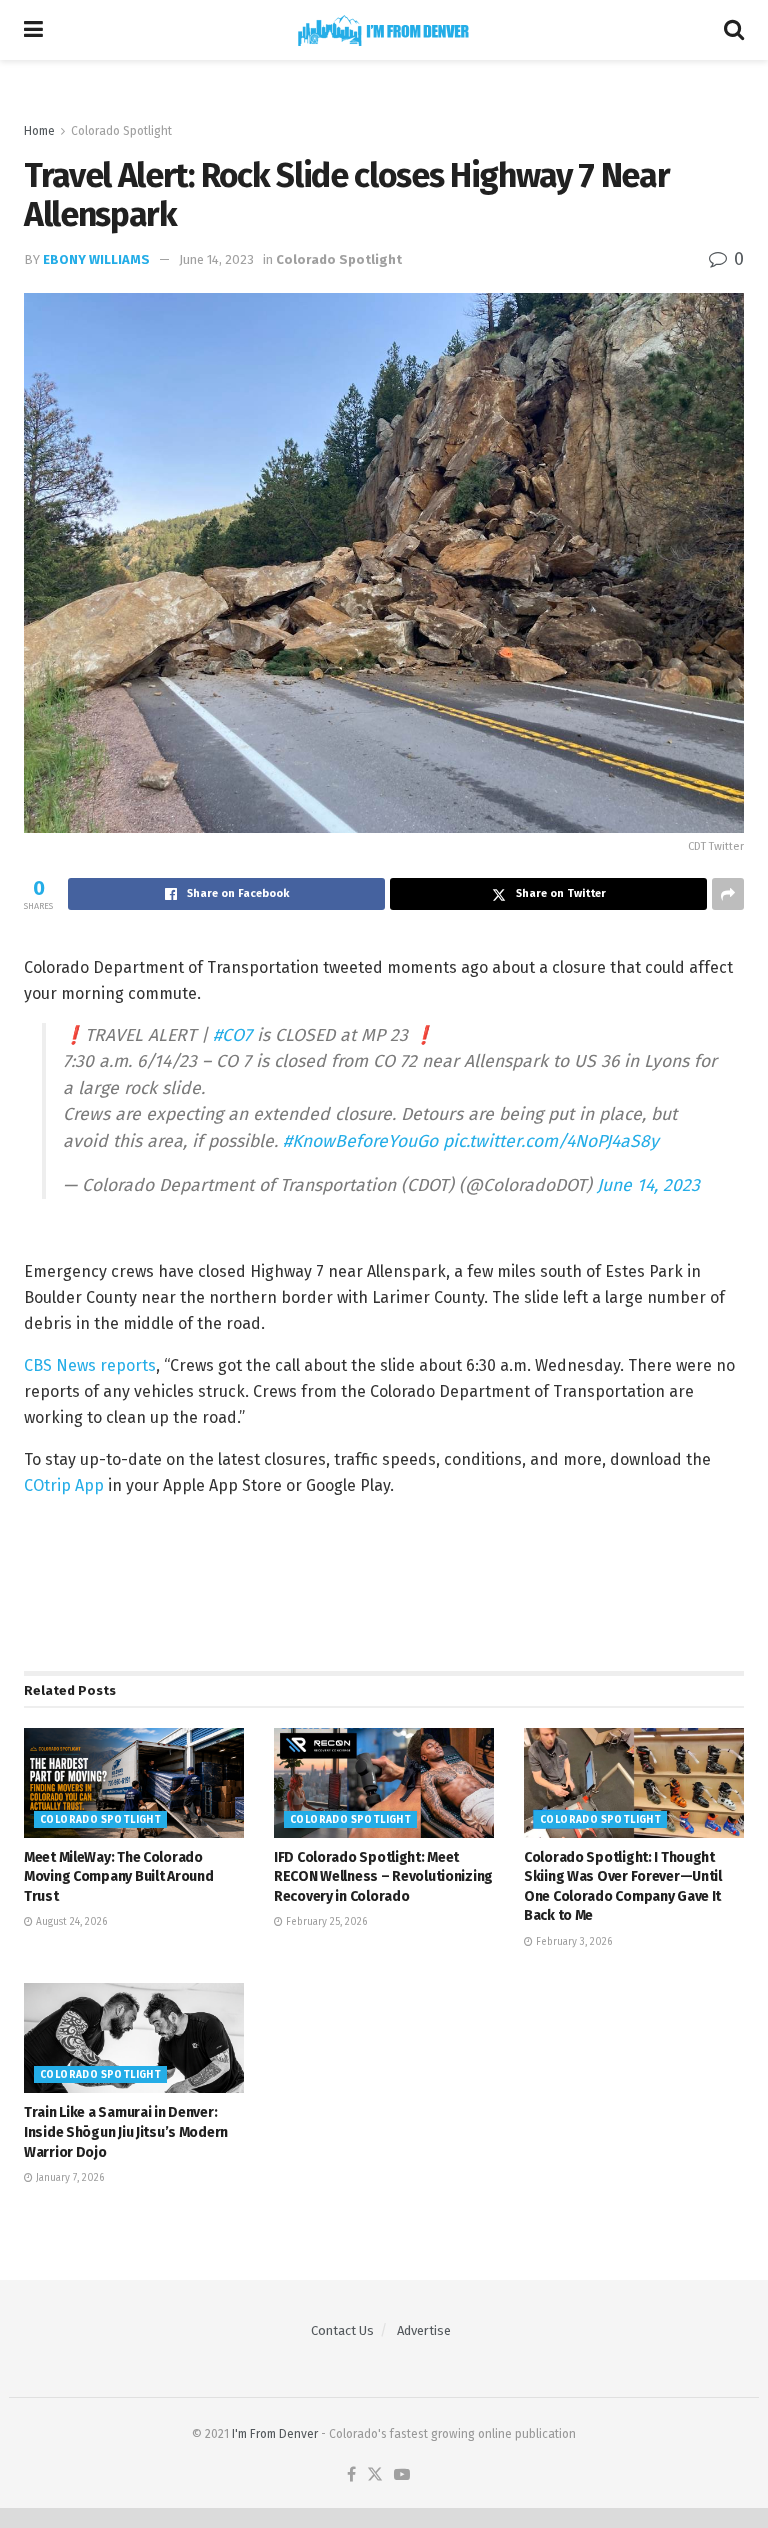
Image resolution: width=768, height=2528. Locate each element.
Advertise (424, 2330)
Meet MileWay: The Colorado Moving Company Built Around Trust (118, 1877)
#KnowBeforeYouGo (360, 1141)
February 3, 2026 (572, 1942)
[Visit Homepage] (384, 30)
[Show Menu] (33, 30)
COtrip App (64, 1485)
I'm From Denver (275, 2434)
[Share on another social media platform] (728, 894)
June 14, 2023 (216, 259)
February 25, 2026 (325, 1922)
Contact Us (342, 2330)
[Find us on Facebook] (351, 2475)
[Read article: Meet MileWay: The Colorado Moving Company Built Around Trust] (134, 1783)
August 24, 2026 (70, 1922)
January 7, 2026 (68, 2178)
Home (39, 131)
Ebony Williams (96, 259)
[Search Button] (734, 30)
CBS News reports (90, 1365)
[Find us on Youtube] (402, 2475)
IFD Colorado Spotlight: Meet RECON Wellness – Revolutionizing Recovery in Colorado (383, 1877)
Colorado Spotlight (121, 131)
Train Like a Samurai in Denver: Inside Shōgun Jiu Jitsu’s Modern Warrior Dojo (126, 2132)
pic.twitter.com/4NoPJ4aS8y (551, 1141)
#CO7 (232, 1035)
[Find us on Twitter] (375, 2475)
